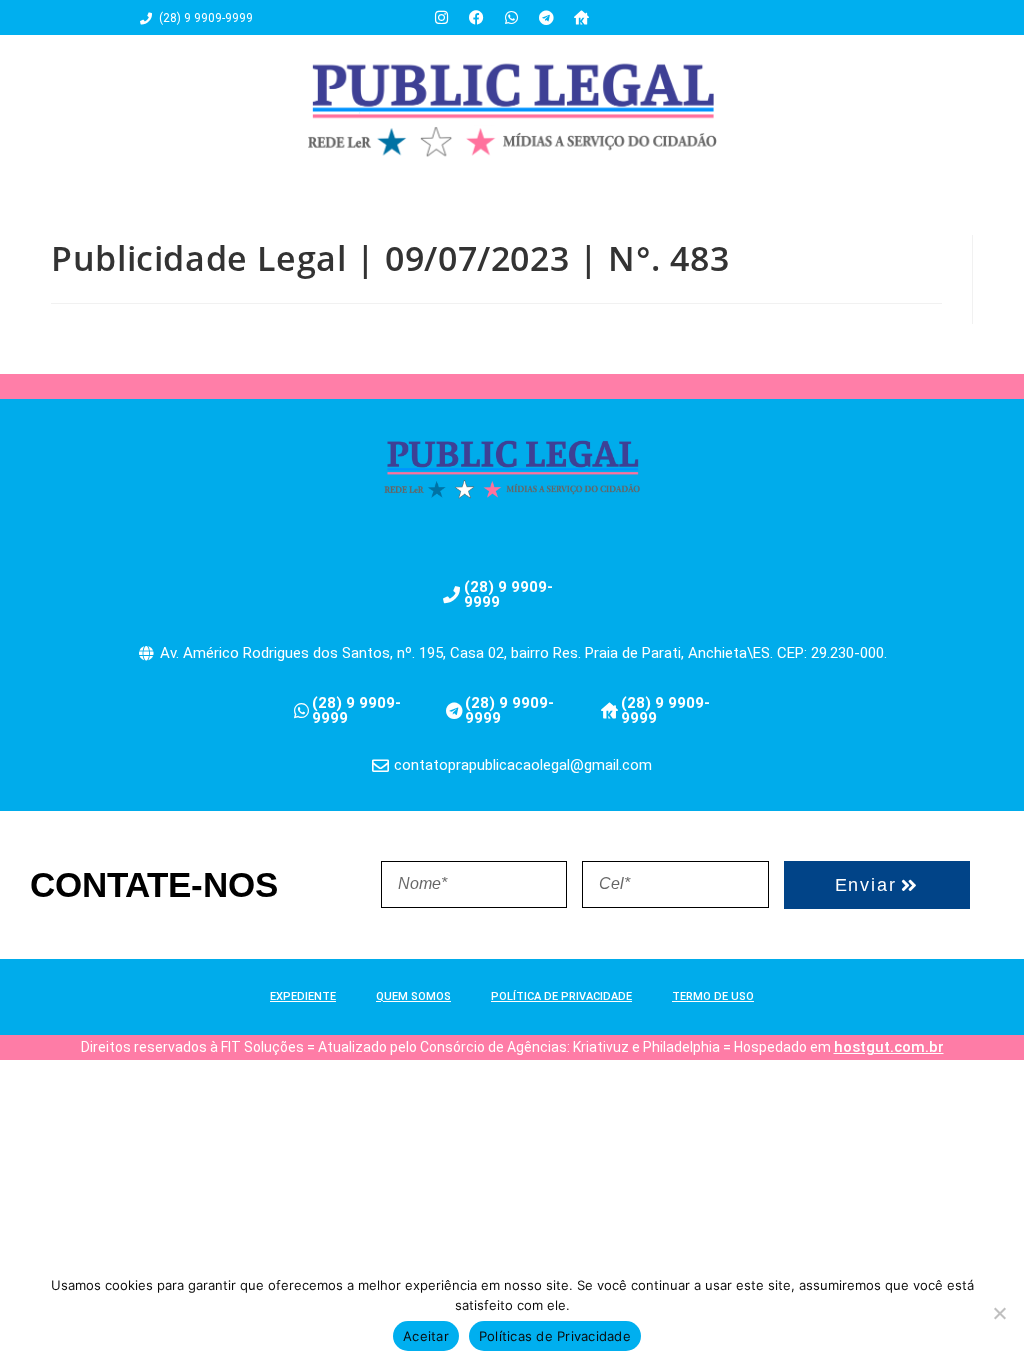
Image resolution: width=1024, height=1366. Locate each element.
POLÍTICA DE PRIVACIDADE (561, 996)
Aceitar (426, 1336)
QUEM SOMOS (413, 996)
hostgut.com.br (889, 1047)
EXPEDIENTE (303, 996)
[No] (999, 1313)
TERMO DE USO (713, 996)
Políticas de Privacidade (555, 1336)
